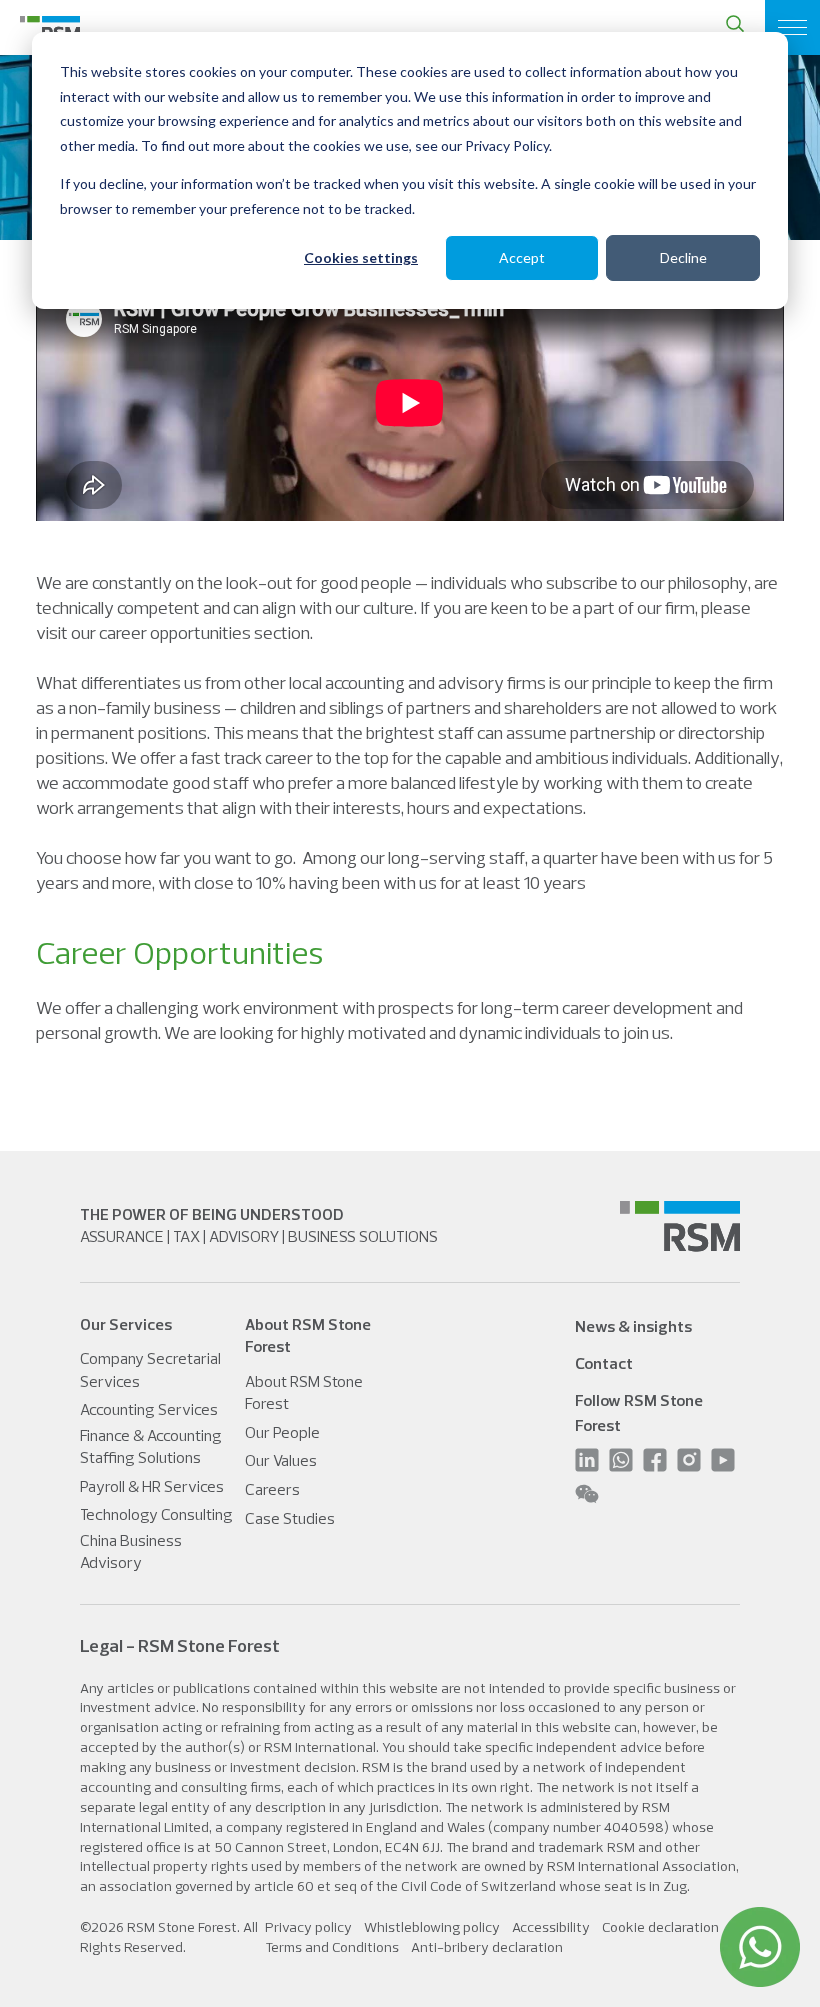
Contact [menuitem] (604, 1363)
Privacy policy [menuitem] (308, 1927)
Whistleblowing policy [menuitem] (432, 1927)
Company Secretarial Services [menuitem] (150, 1369)
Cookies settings (361, 257)
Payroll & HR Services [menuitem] (152, 1486)
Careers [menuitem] (272, 1489)
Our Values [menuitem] (281, 1460)
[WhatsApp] (760, 1947)
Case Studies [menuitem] (290, 1518)
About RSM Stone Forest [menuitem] (304, 1392)
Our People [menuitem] (282, 1432)
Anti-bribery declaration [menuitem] (487, 1947)
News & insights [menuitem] (633, 1326)
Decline (683, 257)
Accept (522, 257)
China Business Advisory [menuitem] (131, 1551)
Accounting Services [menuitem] (149, 1409)
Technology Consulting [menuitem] (156, 1514)
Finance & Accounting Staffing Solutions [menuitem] (151, 1446)
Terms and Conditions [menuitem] (332, 1947)
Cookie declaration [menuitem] (660, 1927)
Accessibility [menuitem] (551, 1927)
